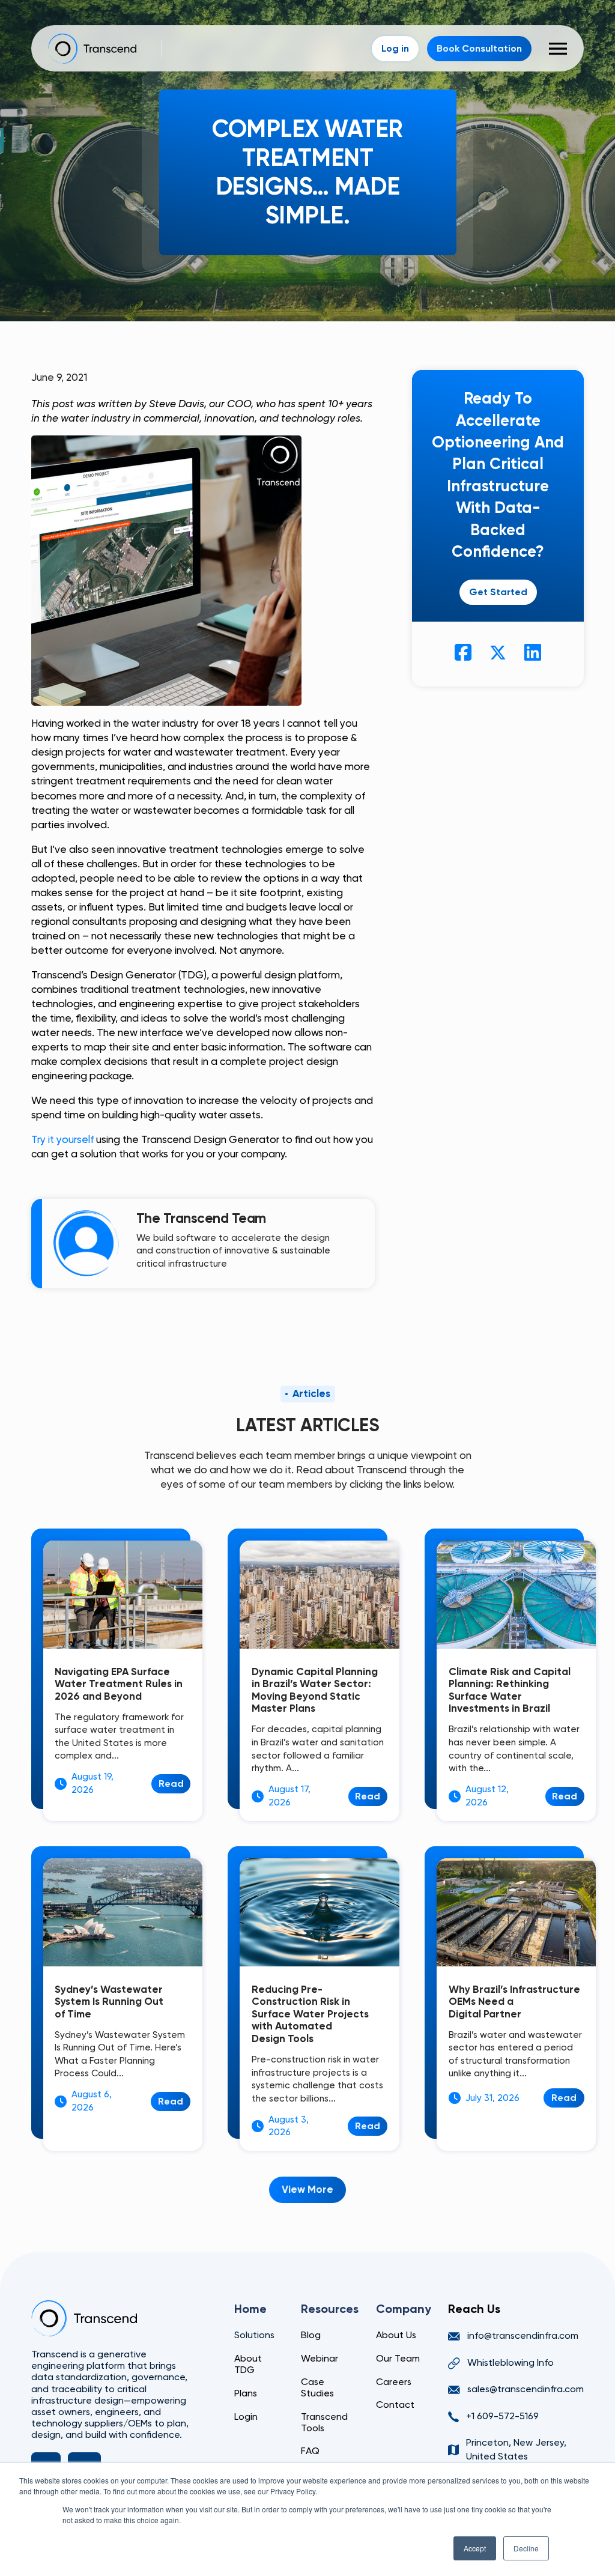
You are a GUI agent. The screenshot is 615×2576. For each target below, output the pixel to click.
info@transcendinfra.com (523, 2335)
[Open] (558, 49)
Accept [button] (475, 2548)
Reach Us (474, 2309)
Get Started (498, 592)
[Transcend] (84, 2318)
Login (246, 2417)
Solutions (254, 2335)
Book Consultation (479, 48)
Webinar (320, 2358)
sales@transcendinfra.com (526, 2389)
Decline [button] (526, 2548)
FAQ (310, 2451)
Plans (246, 2393)
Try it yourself (62, 1139)
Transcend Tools (324, 2422)
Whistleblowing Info (510, 2362)
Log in (395, 48)
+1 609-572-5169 (502, 2416)
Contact (395, 2405)
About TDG (248, 2364)
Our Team (398, 2358)
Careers (394, 2382)
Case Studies (317, 2387)
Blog (311, 2335)
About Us (396, 2335)
